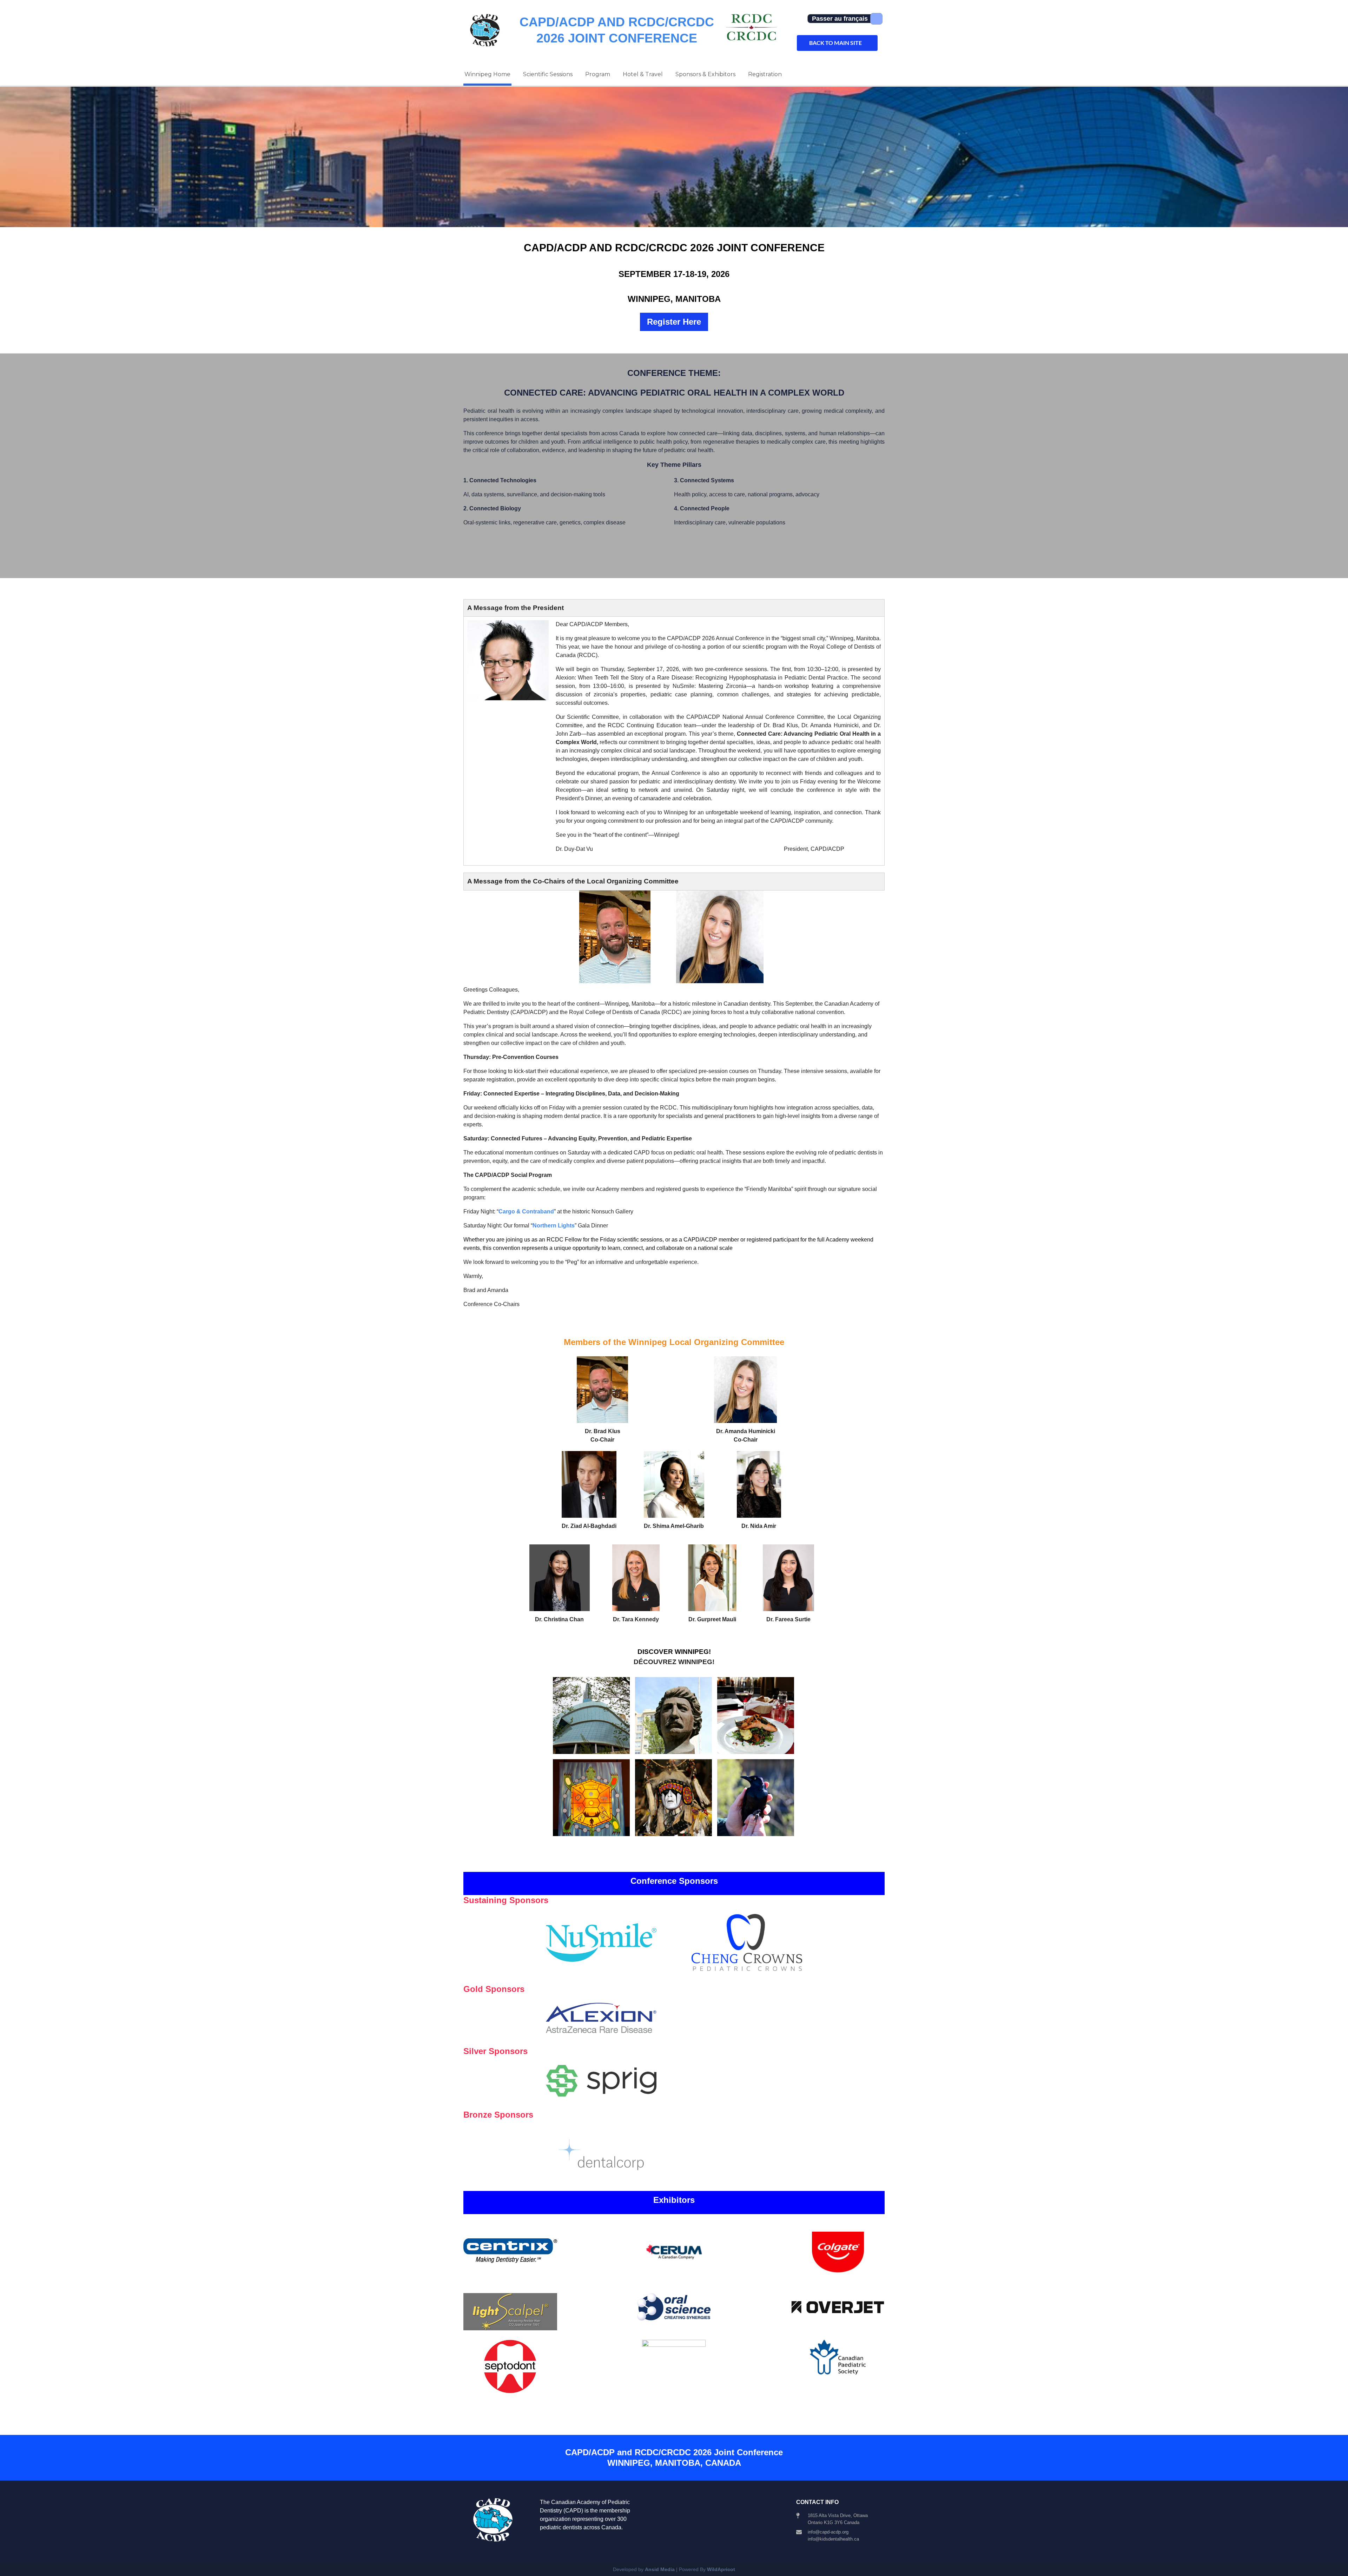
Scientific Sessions (548, 74)
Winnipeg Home (487, 74)
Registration (765, 74)
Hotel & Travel (643, 74)
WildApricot (721, 2569)
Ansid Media (660, 2569)
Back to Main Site (835, 43)
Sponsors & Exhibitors (705, 74)
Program (598, 74)
